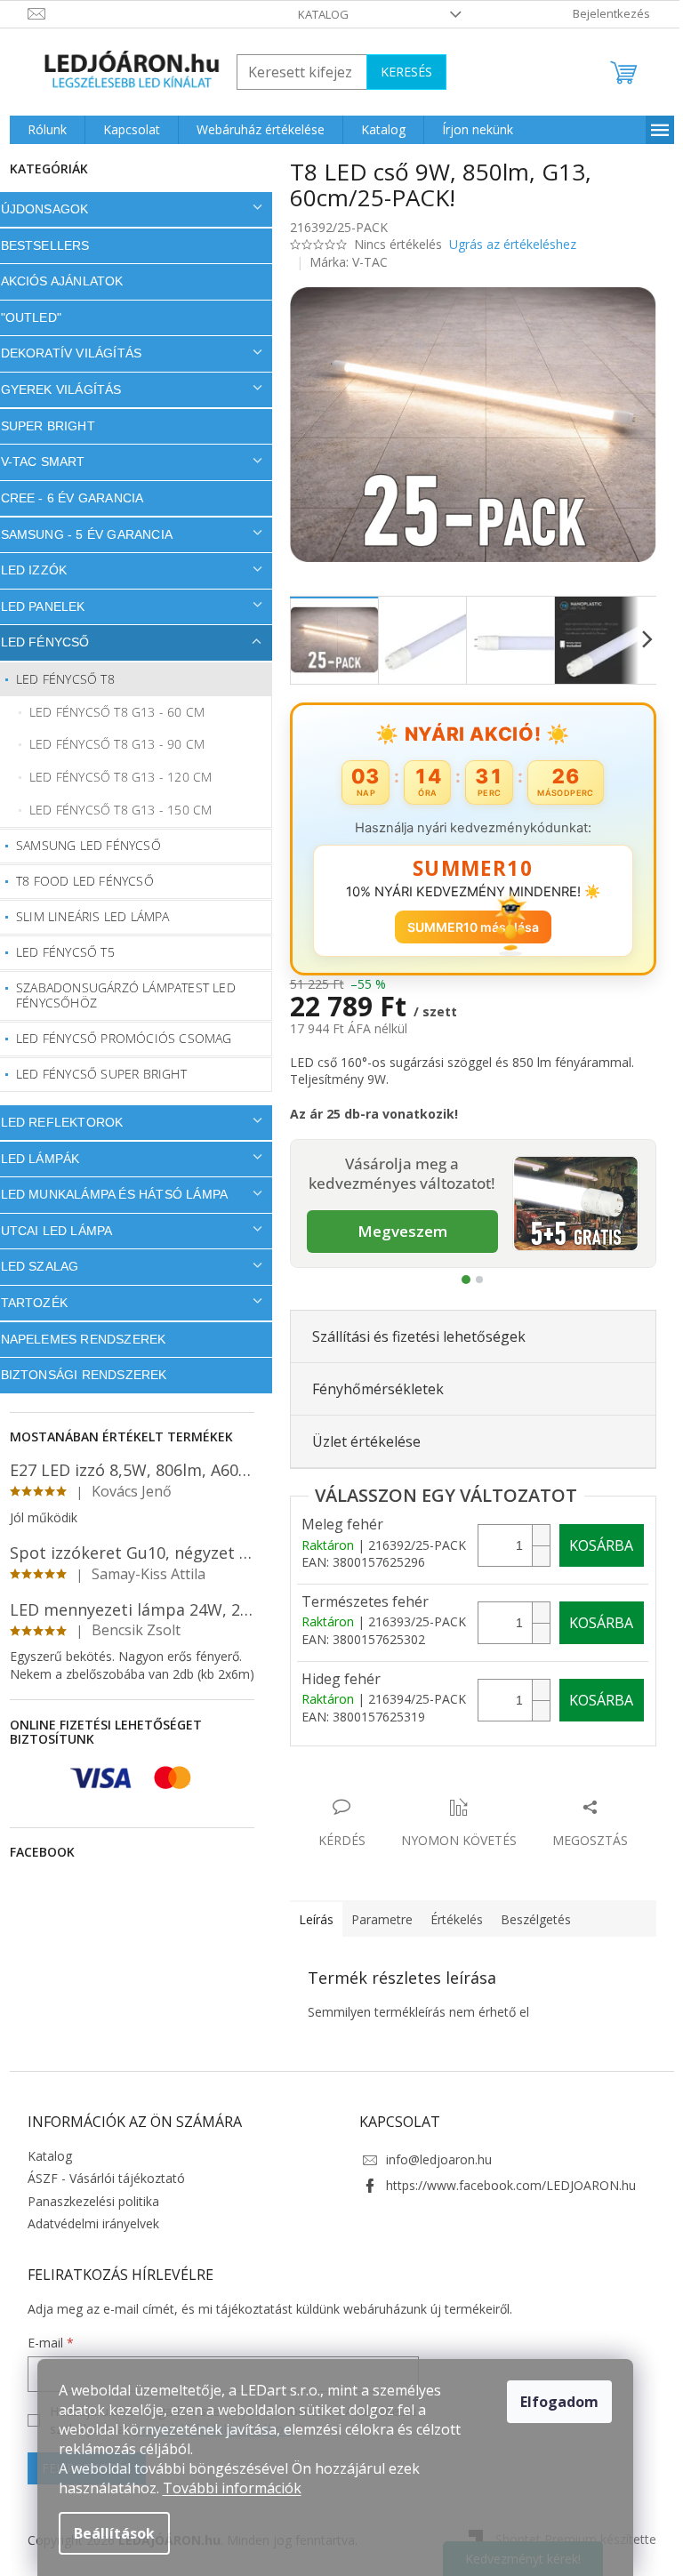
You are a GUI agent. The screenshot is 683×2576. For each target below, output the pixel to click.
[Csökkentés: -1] (534, 1556)
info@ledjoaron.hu (433, 2159)
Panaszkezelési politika (86, 2201)
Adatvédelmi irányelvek (86, 2223)
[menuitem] (40, 130)
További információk (232, 2488)
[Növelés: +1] (534, 1535)
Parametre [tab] (375, 1919)
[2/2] (473, 1280)
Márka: (342, 262)
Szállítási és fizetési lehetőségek (412, 1336)
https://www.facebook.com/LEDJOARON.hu (505, 2185)
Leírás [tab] (309, 1919)
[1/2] (460, 1280)
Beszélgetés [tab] (529, 1919)
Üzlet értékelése (359, 1441)
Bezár (407, 1789)
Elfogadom (559, 2402)
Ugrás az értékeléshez (506, 244)
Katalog (317, 14)
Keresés (399, 72)
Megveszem (395, 1231)
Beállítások (114, 2533)
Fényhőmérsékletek (371, 1389)
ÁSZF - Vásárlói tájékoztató (99, 2178)
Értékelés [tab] (450, 1919)
